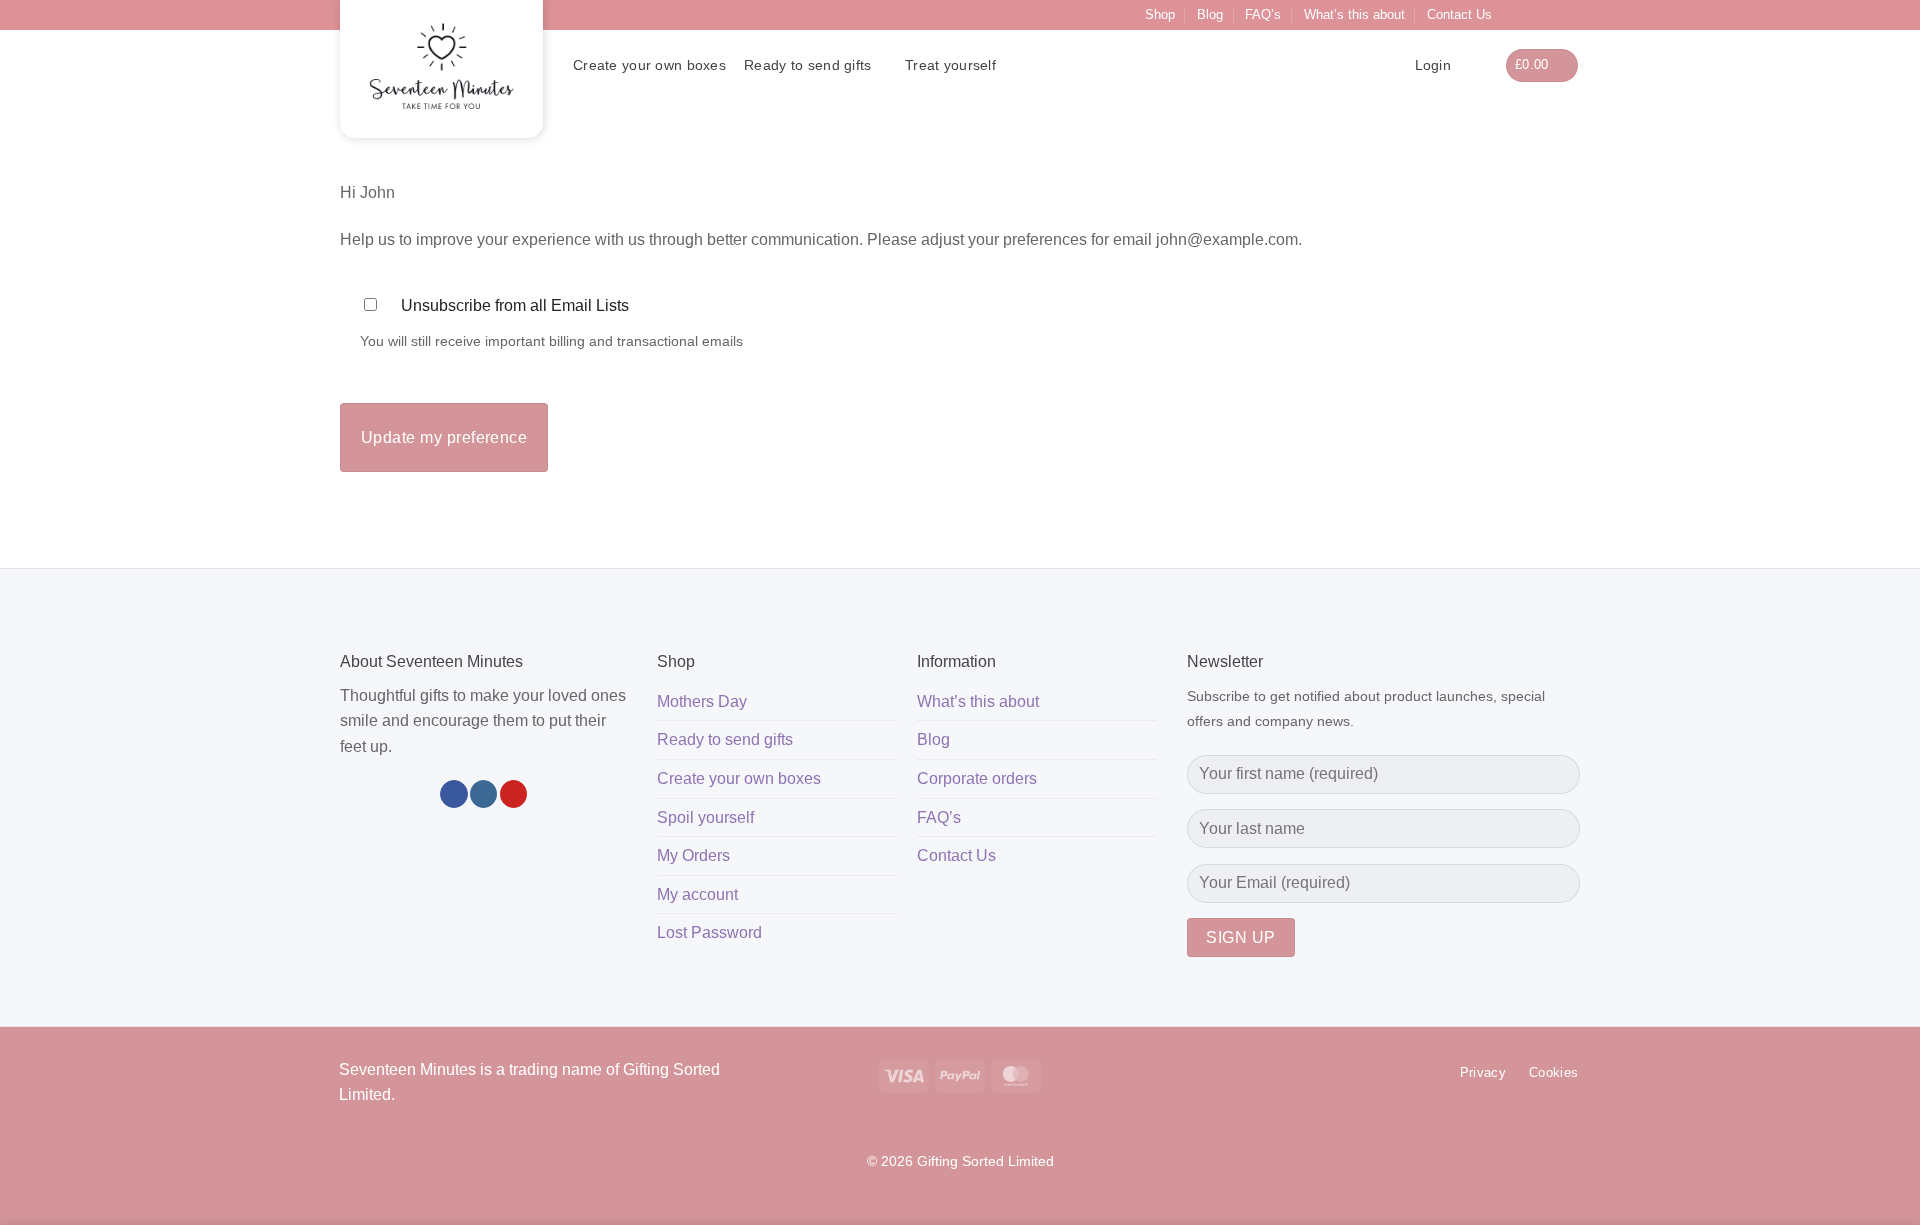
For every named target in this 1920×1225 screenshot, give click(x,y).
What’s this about (1354, 14)
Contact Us (1459, 14)
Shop (1160, 14)
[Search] (1477, 65)
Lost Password (709, 932)
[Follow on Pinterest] (1570, 15)
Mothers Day (702, 701)
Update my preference (444, 437)
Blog (1210, 14)
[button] (1542, 65)
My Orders (693, 855)
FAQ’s (1263, 14)
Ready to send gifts (807, 65)
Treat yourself (950, 65)
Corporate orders (977, 778)
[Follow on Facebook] (1513, 15)
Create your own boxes (649, 65)
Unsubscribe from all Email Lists (515, 305)
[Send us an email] (1551, 15)
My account (697, 894)
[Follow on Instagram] (1532, 15)
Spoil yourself (705, 817)
